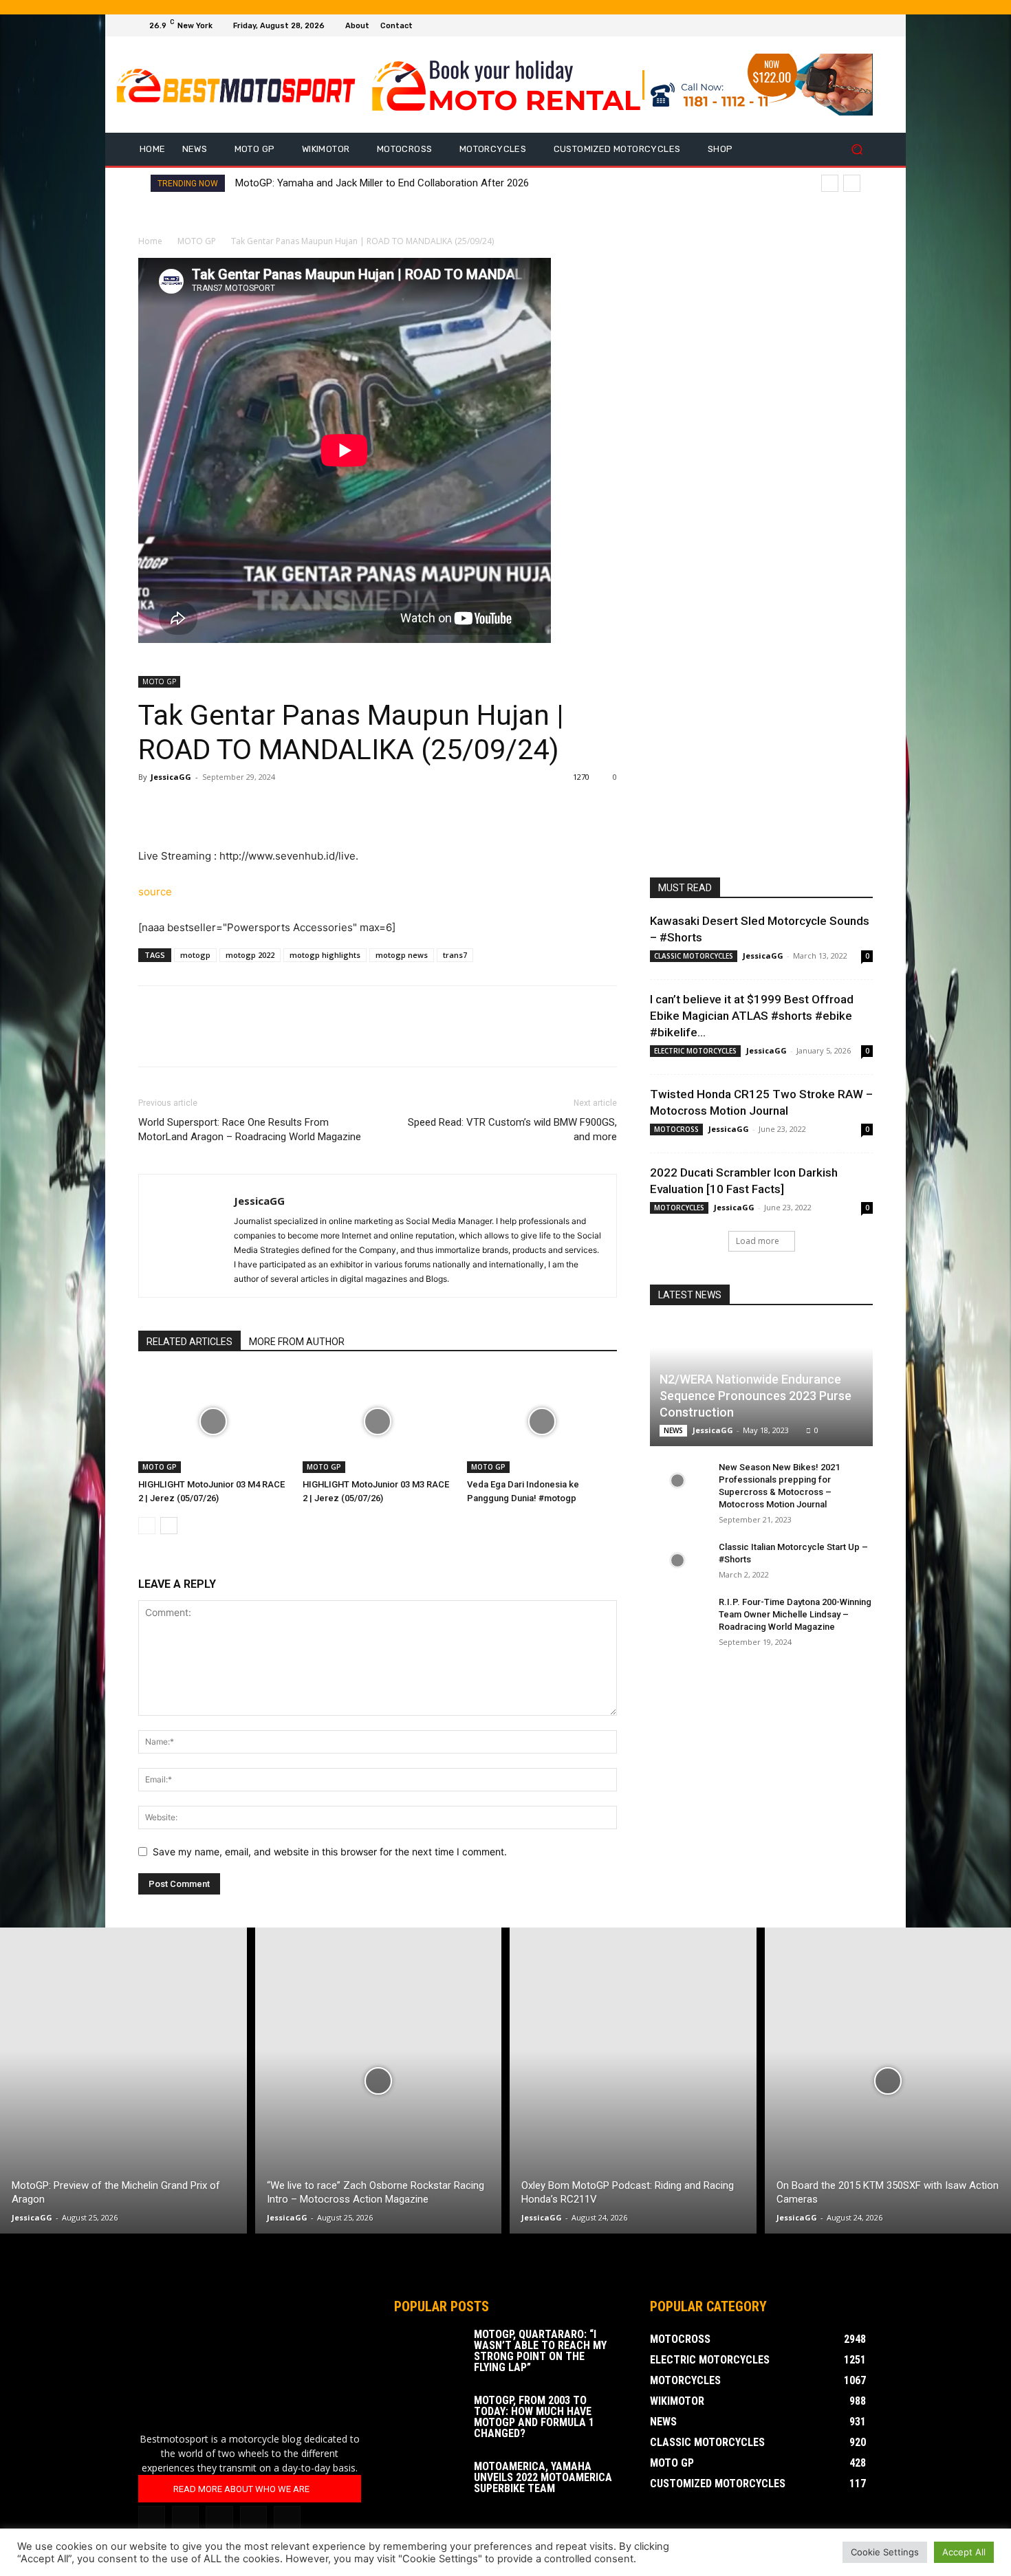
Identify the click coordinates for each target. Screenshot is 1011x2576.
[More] (279, 808)
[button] (857, 150)
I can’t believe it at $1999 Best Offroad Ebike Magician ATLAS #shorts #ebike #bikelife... (752, 1016)
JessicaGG (171, 777)
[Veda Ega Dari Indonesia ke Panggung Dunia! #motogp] (542, 1421)
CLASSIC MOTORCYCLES (694, 956)
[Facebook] (815, 25)
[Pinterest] (215, 808)
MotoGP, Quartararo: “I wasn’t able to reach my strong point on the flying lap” (540, 2351)
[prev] (830, 183)
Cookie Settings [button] (885, 2552)
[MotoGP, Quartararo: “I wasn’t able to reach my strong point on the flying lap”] (428, 2353)
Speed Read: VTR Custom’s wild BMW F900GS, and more (512, 1129)
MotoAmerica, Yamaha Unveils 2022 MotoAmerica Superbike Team (543, 2477)
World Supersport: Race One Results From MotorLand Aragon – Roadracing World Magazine (250, 1129)
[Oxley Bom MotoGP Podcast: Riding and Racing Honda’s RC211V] (633, 2081)
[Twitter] (848, 25)
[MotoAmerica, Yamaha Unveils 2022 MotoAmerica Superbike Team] (428, 2485)
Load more (758, 1241)
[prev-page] (147, 1526)
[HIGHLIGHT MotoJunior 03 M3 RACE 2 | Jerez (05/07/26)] (378, 1421)
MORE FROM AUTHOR (297, 1342)
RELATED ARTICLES (189, 1342)
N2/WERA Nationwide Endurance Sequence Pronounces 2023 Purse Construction (755, 1396)
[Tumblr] (219, 2519)
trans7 (455, 955)
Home (150, 241)
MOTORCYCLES (679, 1208)
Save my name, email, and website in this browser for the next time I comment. (330, 1852)
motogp (195, 955)
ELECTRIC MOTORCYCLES (695, 1051)
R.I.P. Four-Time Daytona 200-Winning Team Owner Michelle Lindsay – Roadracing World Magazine (795, 1614)
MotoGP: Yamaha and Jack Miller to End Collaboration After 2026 (382, 183)
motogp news (402, 955)
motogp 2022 (250, 955)
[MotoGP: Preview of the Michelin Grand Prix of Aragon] (123, 2081)
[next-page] (169, 1526)
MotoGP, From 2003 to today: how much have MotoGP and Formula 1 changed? (534, 2417)
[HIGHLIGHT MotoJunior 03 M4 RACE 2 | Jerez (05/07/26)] (213, 1421)
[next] (852, 183)
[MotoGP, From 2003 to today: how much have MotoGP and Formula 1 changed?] (428, 2419)
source (155, 892)
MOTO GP (197, 241)
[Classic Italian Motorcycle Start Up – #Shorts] (677, 1560)
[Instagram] (831, 25)
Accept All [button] (964, 2552)
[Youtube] (865, 25)
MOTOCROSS (676, 1129)
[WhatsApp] (247, 808)
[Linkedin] (185, 2519)
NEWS (673, 1430)
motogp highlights (325, 955)
